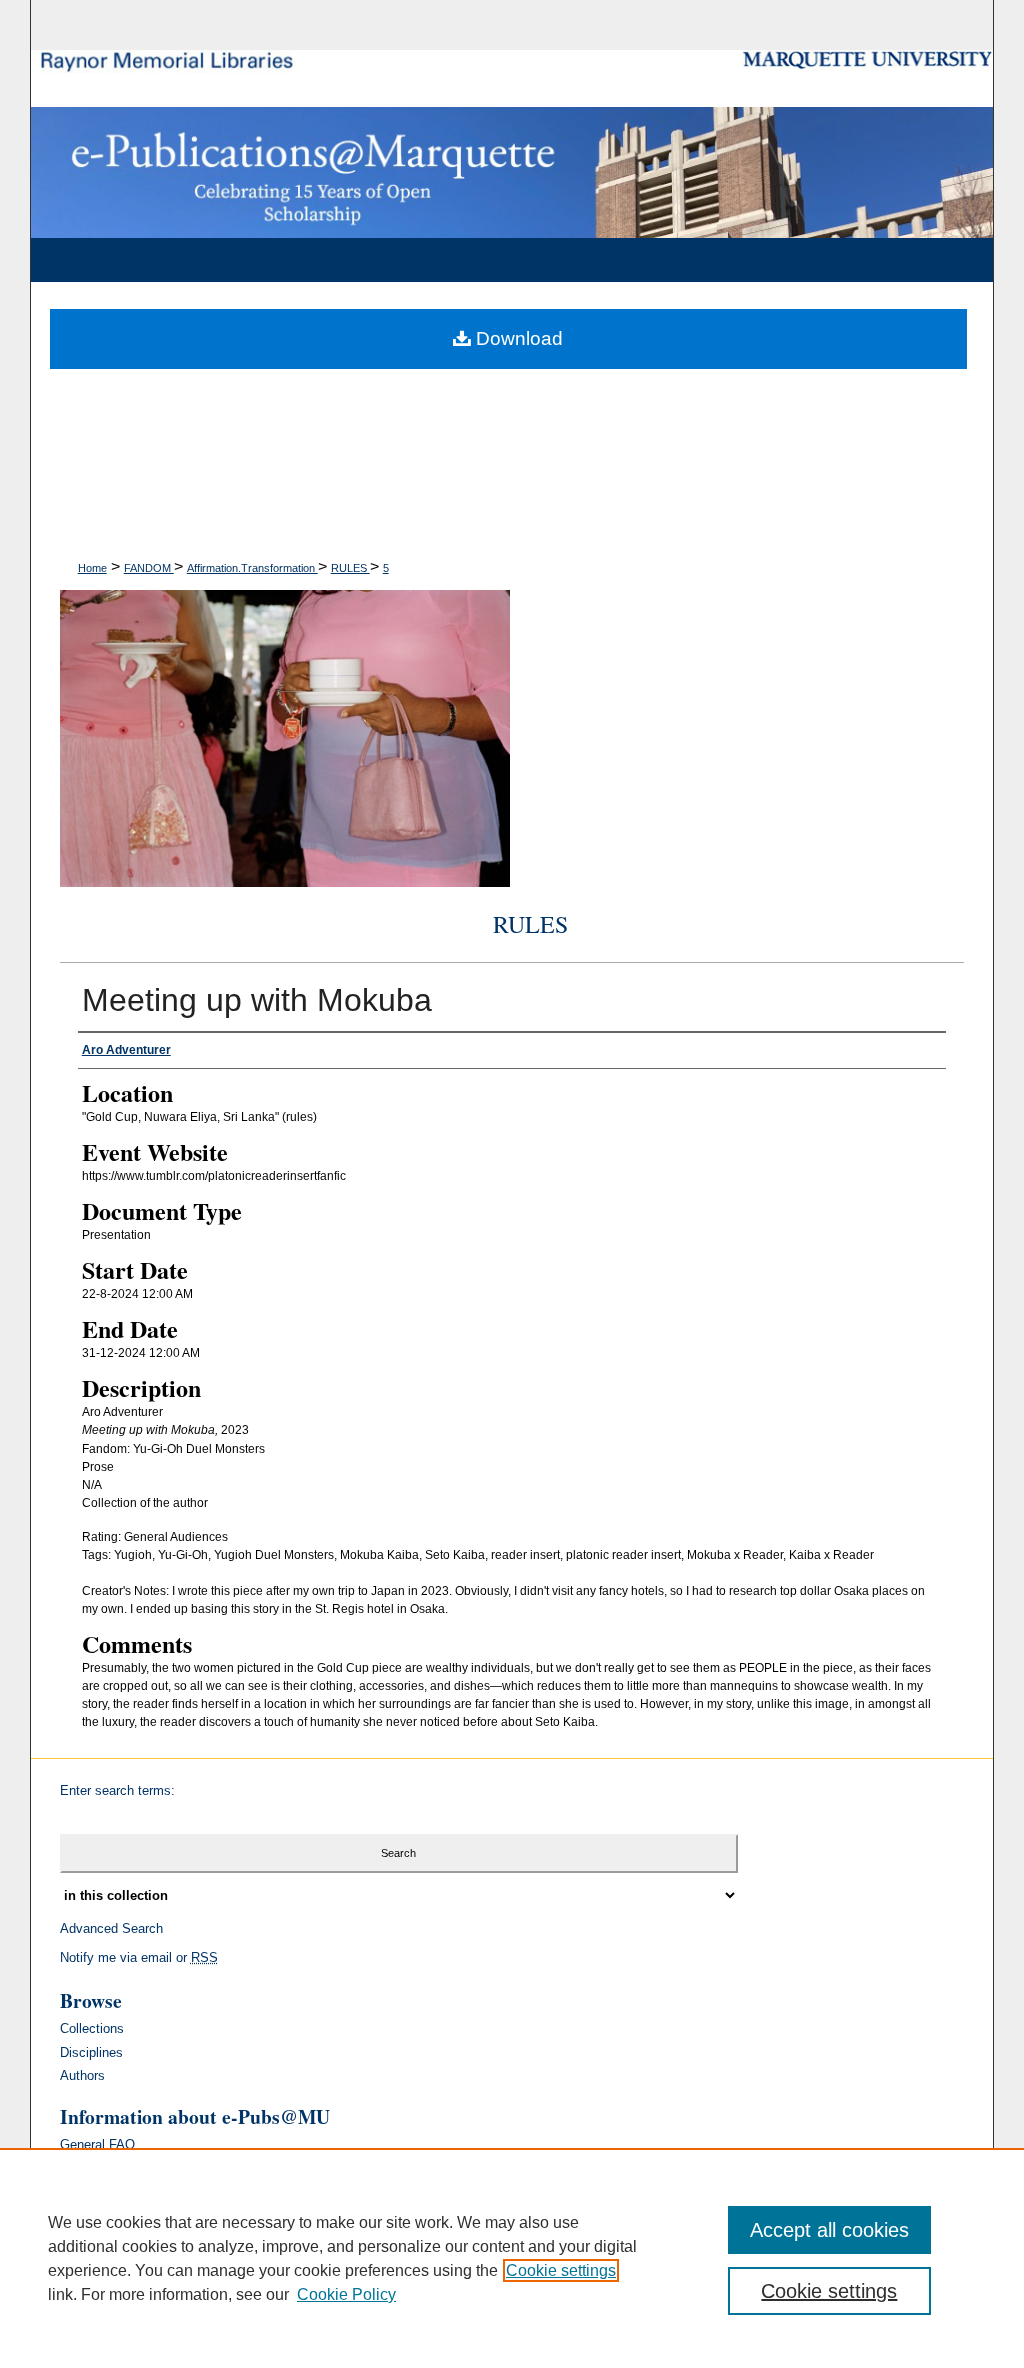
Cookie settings (561, 2270)
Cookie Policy (346, 2294)
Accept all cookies (829, 2230)
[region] (512, 2258)
